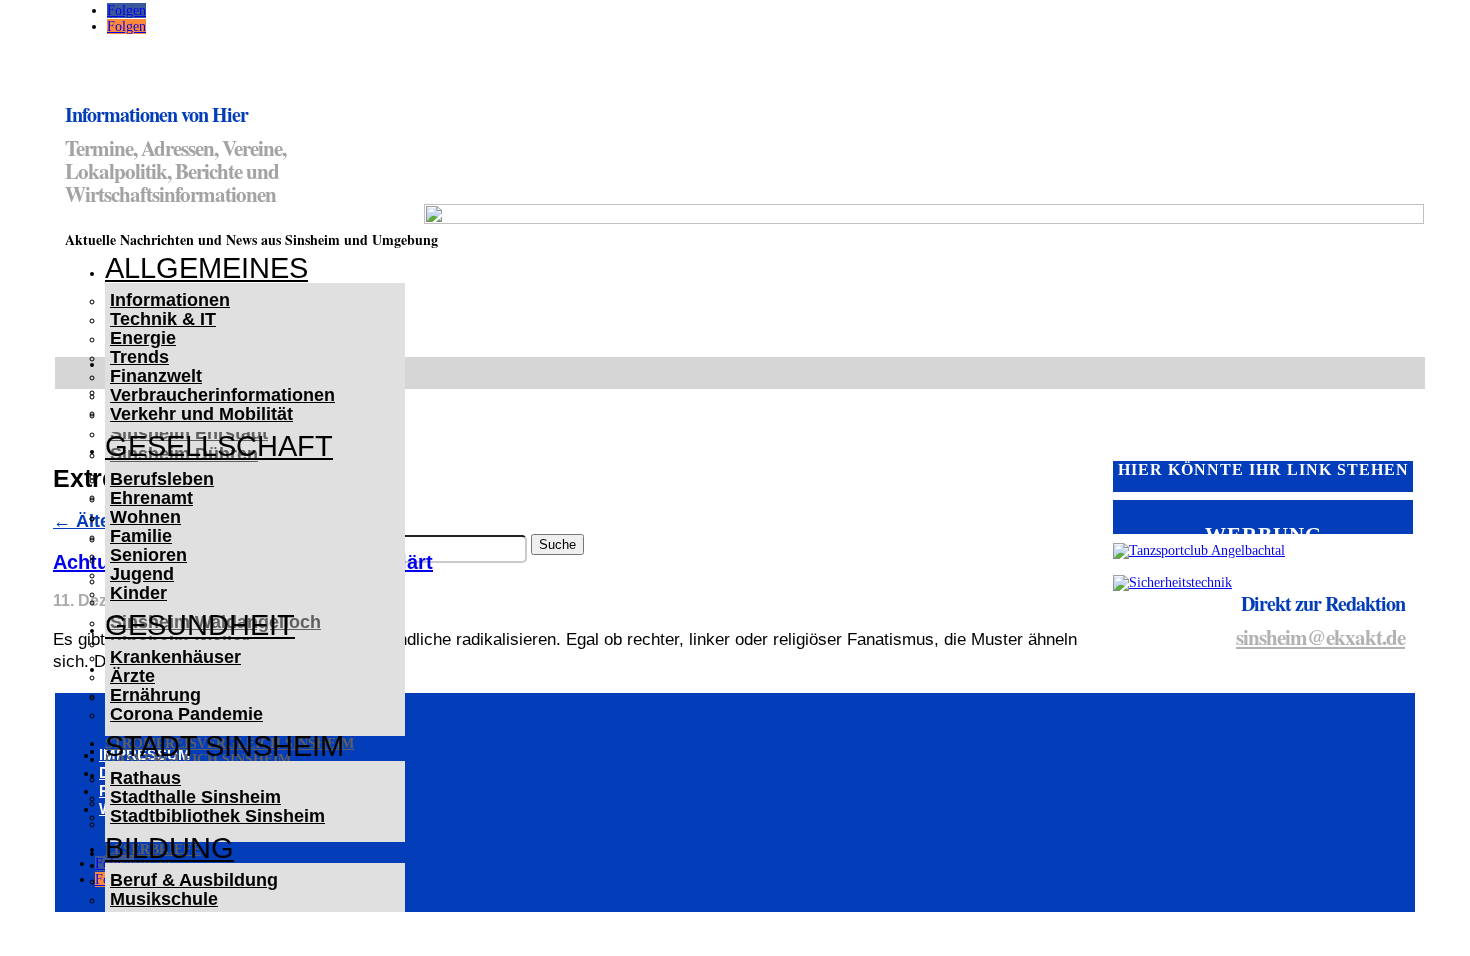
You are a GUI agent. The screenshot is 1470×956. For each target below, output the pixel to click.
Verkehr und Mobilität (201, 414)
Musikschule (164, 899)
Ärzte (132, 676)
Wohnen (145, 517)
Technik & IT (163, 319)
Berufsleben (162, 479)
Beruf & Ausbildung (194, 880)
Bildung (169, 848)
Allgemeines (206, 268)
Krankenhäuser (175, 657)
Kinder (138, 593)
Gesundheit (200, 625)
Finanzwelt (156, 376)
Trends (139, 357)
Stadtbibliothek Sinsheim (217, 816)
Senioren (148, 555)
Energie (143, 338)
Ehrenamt (151, 498)
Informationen (170, 300)
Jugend (142, 574)
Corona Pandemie (186, 714)
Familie (141, 536)
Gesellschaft (219, 446)
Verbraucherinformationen (222, 395)
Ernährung (155, 695)
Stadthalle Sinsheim (195, 797)
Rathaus (145, 778)
